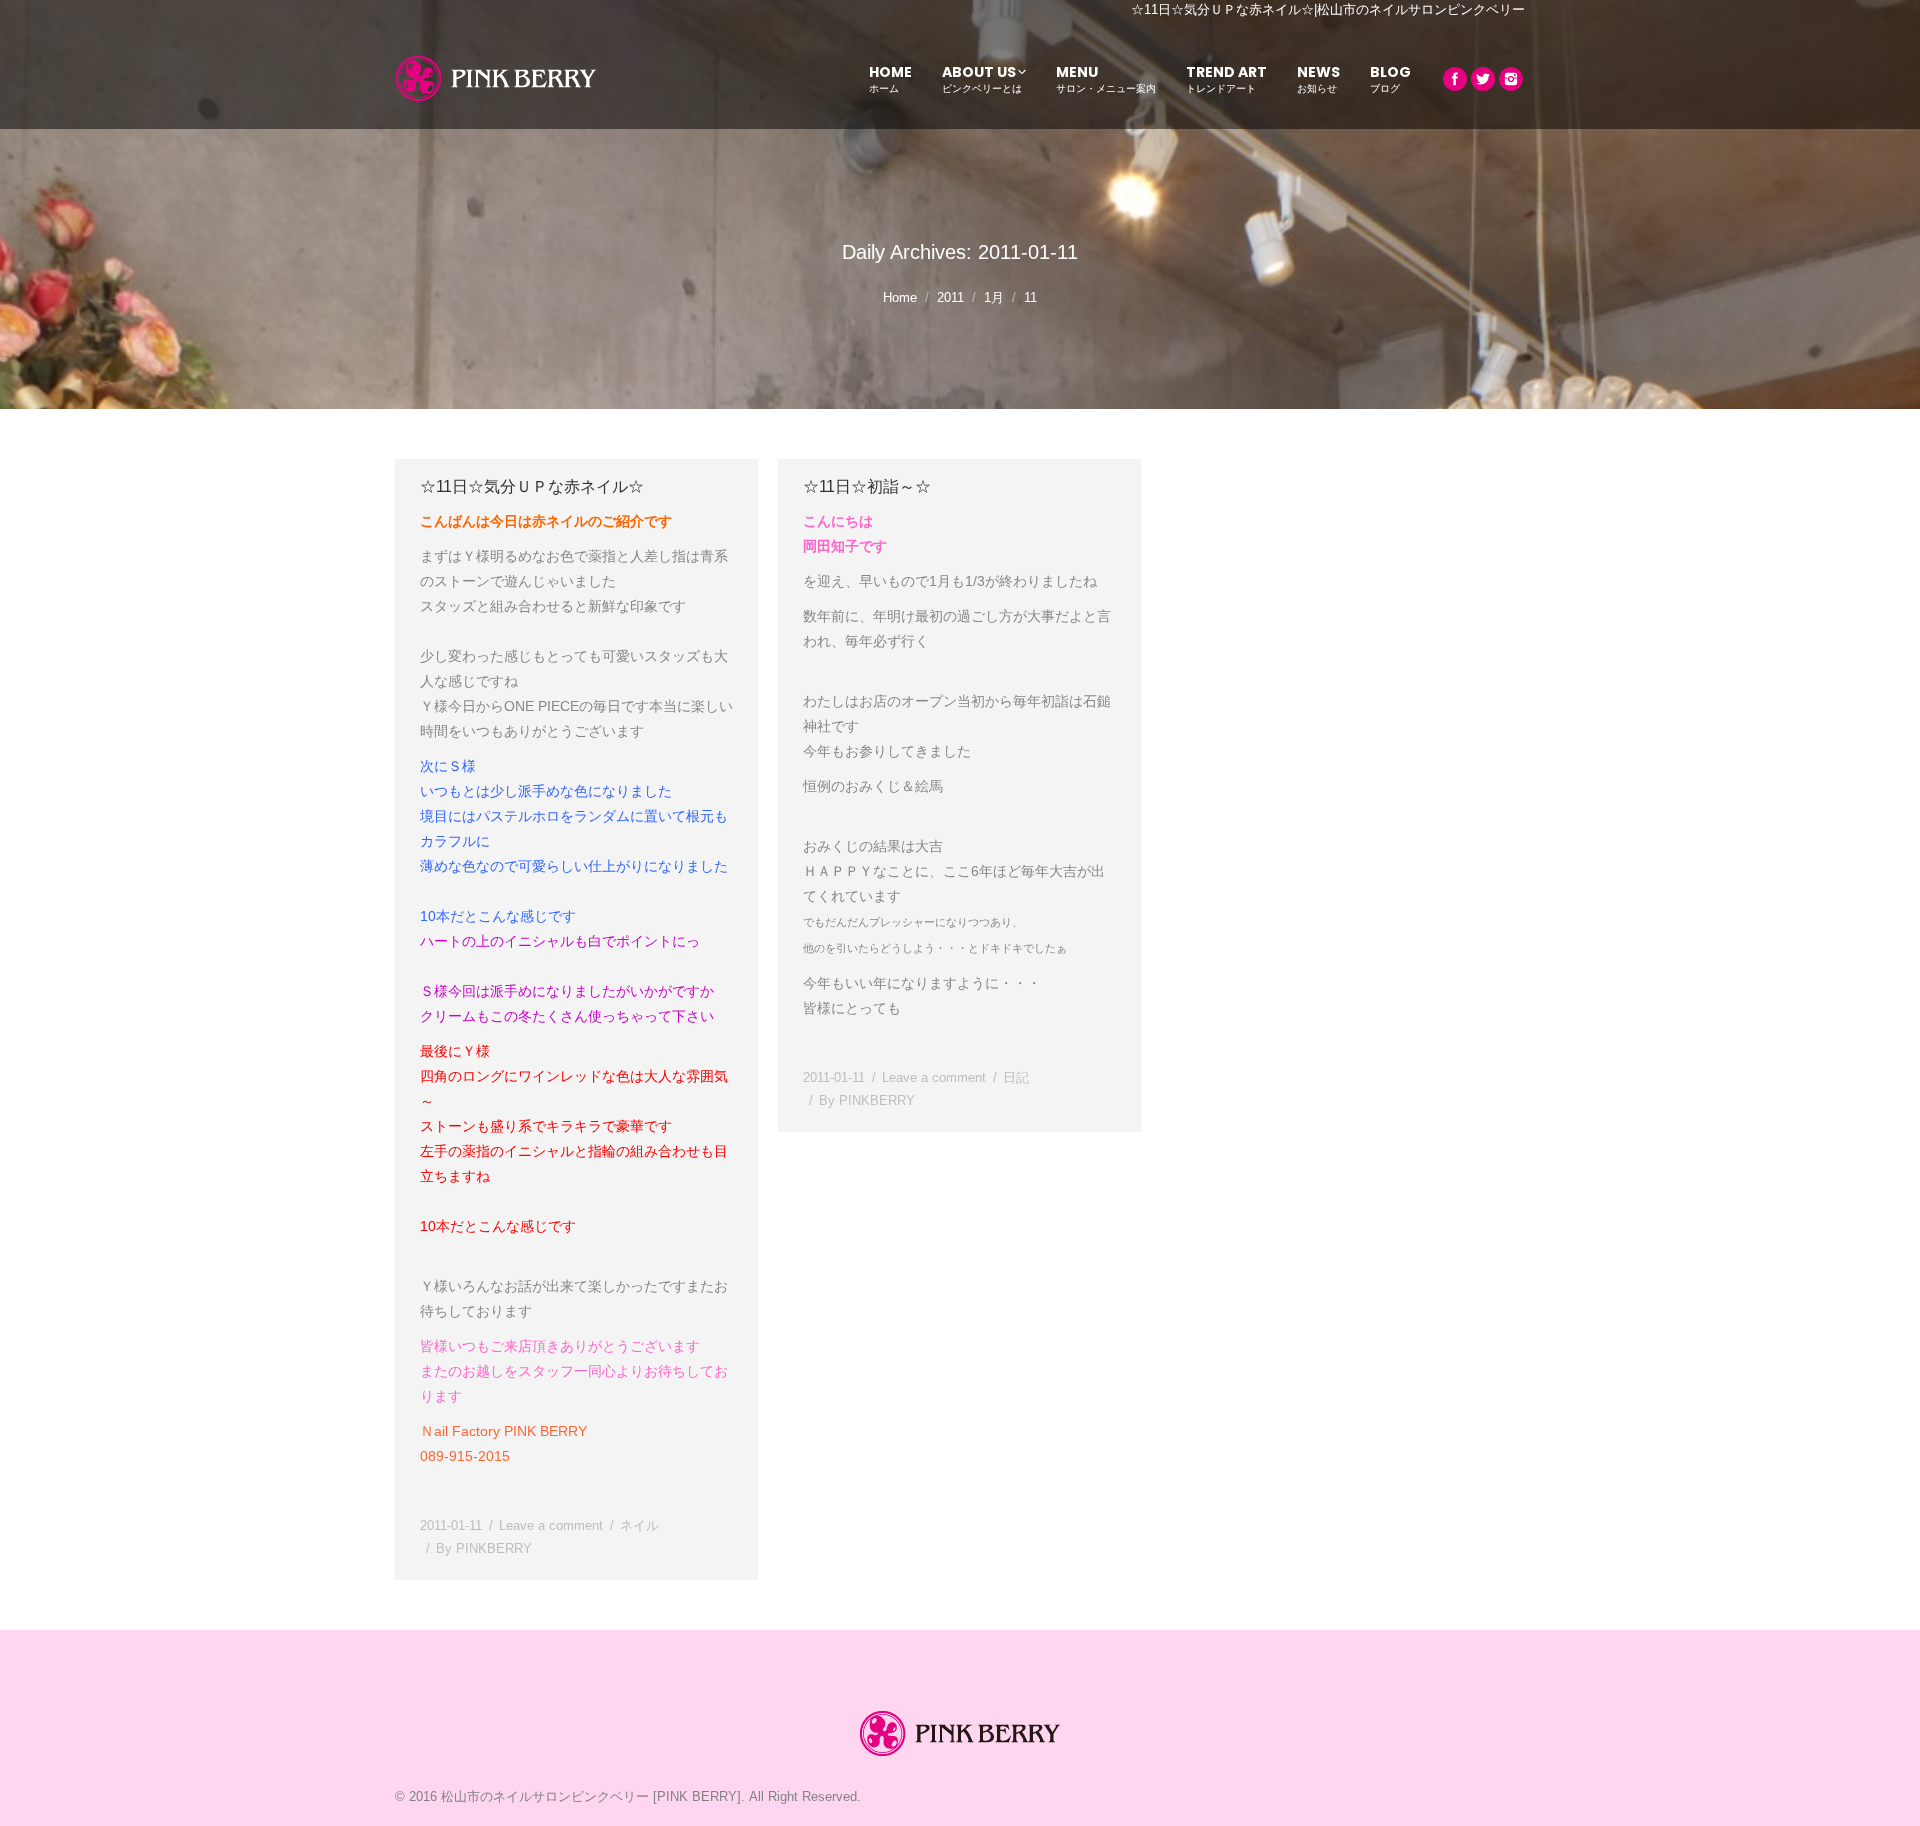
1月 (994, 297)
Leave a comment (551, 1525)
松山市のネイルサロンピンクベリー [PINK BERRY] (591, 1796)
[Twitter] (1483, 79)
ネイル (639, 1525)
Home (900, 297)
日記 (1016, 1077)
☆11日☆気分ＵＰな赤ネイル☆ (532, 486)
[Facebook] (1455, 79)
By (484, 1548)
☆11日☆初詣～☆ (867, 486)
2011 (950, 297)
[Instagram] (1511, 79)
